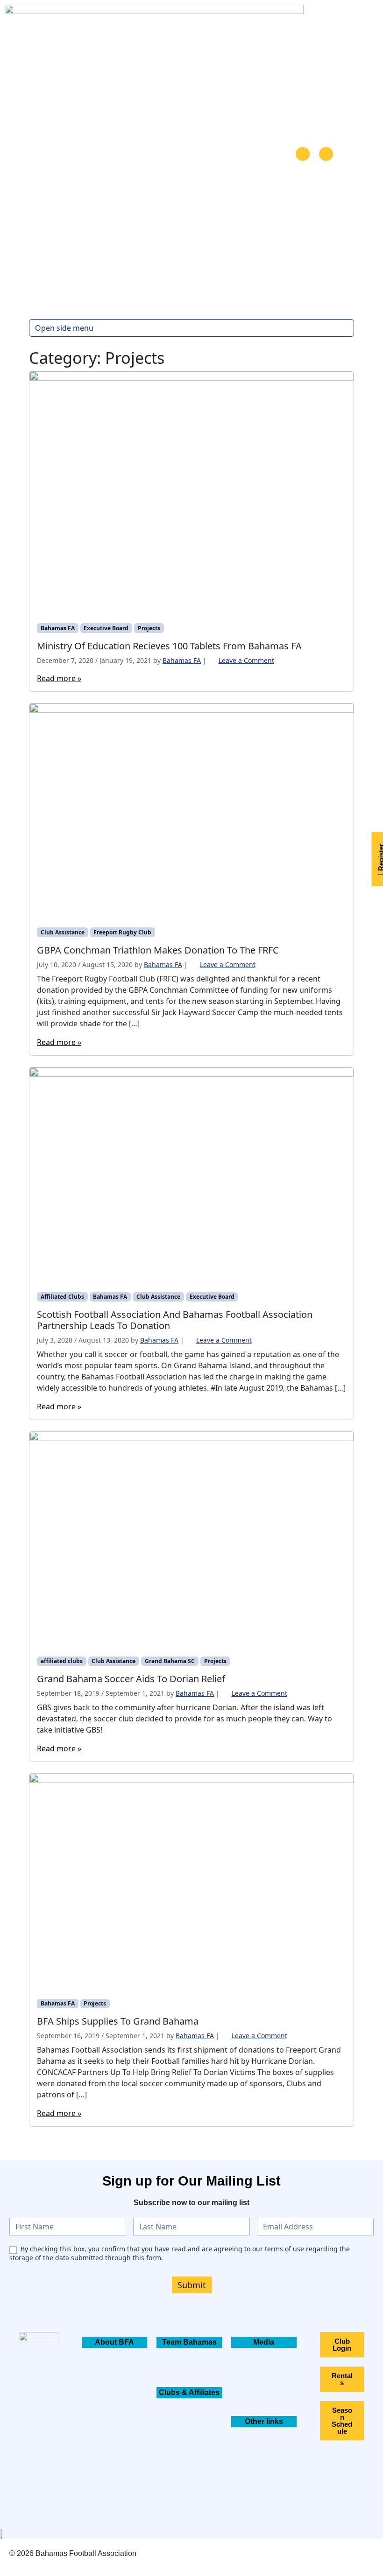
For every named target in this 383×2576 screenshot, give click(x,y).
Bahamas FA (58, 628)
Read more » (59, 678)
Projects (149, 628)
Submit (192, 2285)
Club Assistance (63, 932)
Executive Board (106, 628)
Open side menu (64, 328)
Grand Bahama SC (170, 1661)
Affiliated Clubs (62, 1297)
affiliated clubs (62, 1661)
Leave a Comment (246, 660)
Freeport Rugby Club (122, 932)
